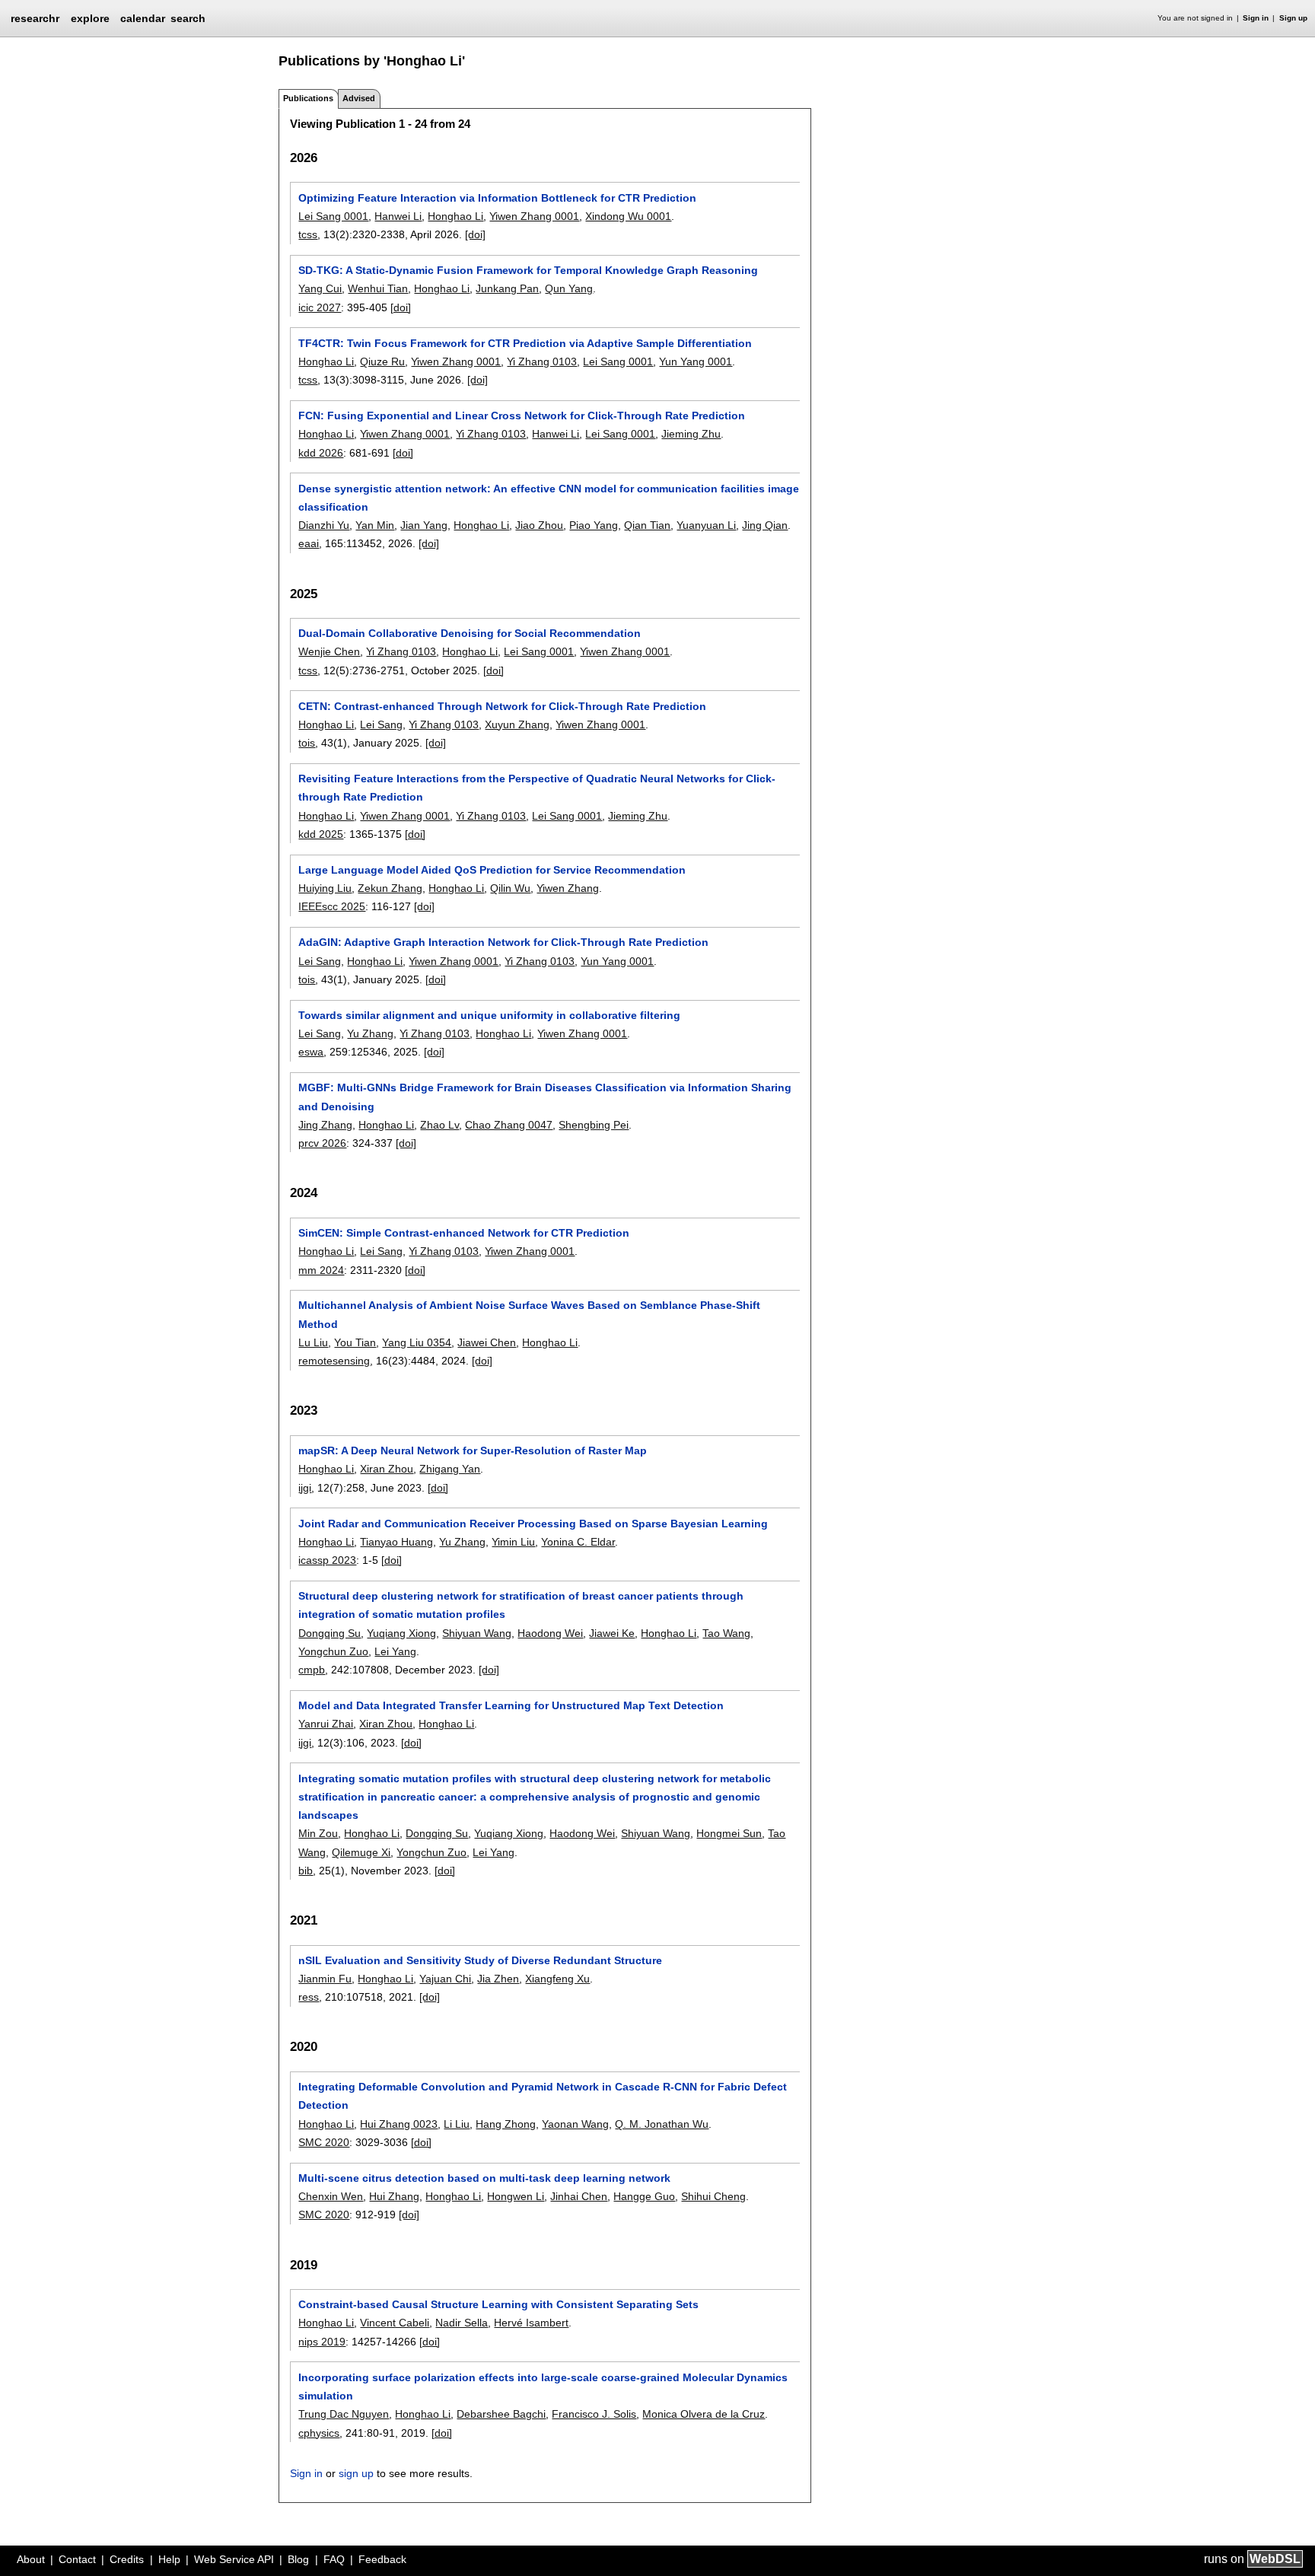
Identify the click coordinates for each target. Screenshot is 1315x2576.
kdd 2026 (321, 453)
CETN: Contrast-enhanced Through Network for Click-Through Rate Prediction (502, 706)
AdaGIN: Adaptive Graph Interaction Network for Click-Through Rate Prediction (503, 942)
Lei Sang (381, 724)
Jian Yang (424, 525)
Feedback (382, 2559)
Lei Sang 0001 (333, 216)
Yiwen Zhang (568, 888)
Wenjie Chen (329, 651)
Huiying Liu (325, 888)
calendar (143, 18)
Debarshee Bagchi (501, 2414)
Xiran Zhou (387, 1469)
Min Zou (318, 1833)
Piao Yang (594, 525)
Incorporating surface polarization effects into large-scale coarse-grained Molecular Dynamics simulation (543, 2387)
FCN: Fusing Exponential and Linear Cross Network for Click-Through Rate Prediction (522, 416)
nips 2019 (322, 2342)
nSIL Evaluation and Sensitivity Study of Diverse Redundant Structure (480, 1960)
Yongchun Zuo (333, 1651)
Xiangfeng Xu (557, 1979)
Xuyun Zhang (517, 724)
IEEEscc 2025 (332, 906)
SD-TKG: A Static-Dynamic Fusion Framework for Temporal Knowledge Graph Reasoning (528, 270)
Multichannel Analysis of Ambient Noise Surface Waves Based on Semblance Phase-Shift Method (529, 1314)
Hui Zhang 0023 (399, 2124)
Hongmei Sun (729, 1833)
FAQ (334, 2559)
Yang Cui (320, 288)
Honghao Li (455, 216)
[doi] (475, 234)
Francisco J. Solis (594, 2414)
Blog (298, 2559)
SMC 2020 (324, 2142)
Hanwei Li (398, 216)
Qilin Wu (510, 888)
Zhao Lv (439, 1125)
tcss (308, 234)
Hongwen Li (516, 2196)
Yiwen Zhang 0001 (534, 216)
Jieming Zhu (691, 434)
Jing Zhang (325, 1125)
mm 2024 (321, 1270)
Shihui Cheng (713, 2196)
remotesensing (334, 1361)
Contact (77, 2559)
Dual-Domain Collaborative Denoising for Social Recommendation (470, 633)
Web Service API (234, 2559)
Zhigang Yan (450, 1469)
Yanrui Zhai (326, 1724)
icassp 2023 (327, 1560)
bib (306, 1871)
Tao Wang (726, 1633)
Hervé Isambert (531, 2323)
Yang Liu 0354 (417, 1342)
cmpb (312, 1670)
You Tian (355, 1342)
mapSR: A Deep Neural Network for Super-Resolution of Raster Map (473, 1450)
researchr (35, 18)
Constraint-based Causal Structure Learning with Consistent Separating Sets (498, 2304)
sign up (356, 2473)
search (188, 18)
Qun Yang (569, 288)
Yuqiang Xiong (401, 1633)
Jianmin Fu (325, 1979)
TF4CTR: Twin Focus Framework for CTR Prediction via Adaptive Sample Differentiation (525, 343)
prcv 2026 (322, 1143)
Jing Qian (765, 525)
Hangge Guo (644, 2196)
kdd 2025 (321, 834)
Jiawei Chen (487, 1342)
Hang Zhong (506, 2124)
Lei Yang (395, 1651)
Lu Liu (313, 1342)
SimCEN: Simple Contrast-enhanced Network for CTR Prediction (464, 1233)
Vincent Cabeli (395, 2323)
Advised (359, 98)
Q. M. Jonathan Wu (662, 2124)
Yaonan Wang (575, 2124)
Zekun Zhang (390, 888)
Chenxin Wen (331, 2196)
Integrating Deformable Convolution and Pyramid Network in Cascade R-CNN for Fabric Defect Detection (543, 2096)
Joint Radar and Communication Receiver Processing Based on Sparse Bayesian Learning (533, 1524)
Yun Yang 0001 (696, 361)
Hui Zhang (394, 2196)
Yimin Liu (513, 1542)
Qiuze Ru (382, 361)
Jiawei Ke (612, 1633)
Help (169, 2559)
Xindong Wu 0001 (628, 216)
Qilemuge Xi (361, 1852)
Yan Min (375, 525)
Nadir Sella (462, 2323)
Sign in (1256, 18)
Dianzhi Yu (324, 525)
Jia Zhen (498, 1979)
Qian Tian (647, 525)
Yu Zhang (370, 1033)
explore (90, 18)
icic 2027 (320, 307)
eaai (309, 543)
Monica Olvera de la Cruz (704, 2414)
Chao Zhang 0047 (509, 1125)
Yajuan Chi (445, 1979)
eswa (311, 1052)
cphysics (319, 2433)
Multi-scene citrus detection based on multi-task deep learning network (484, 2178)
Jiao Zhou (539, 525)
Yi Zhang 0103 (542, 361)
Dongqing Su (330, 1633)
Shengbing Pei (594, 1125)
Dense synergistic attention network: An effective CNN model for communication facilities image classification (549, 498)
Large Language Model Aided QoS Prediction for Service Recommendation (492, 870)
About (31, 2559)
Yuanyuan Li (706, 525)
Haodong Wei (550, 1633)
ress (309, 1997)
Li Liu (457, 2124)
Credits (127, 2559)
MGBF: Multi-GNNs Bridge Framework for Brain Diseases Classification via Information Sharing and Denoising (545, 1097)
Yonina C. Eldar (578, 1542)
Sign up (1293, 18)
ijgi (305, 1488)
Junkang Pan (507, 288)
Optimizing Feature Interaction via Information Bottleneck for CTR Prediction (497, 198)
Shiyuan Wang (477, 1633)
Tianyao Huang (396, 1542)
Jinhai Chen (579, 2196)
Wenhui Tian (378, 288)
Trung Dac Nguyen (344, 2414)
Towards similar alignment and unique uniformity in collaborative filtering (489, 1015)
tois (307, 743)
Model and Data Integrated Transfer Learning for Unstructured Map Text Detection (511, 1705)
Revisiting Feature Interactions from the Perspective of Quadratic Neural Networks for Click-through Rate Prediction (537, 788)
